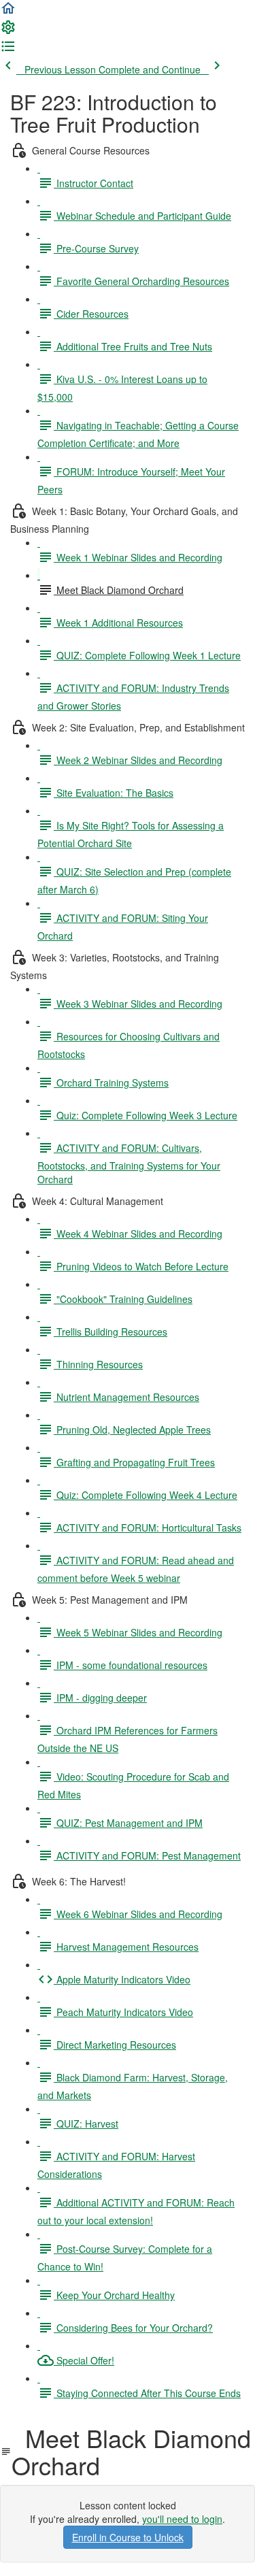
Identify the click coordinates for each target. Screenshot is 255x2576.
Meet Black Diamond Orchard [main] (131, 2451)
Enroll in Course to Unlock (128, 2537)
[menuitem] (8, 31)
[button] (8, 12)
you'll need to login (182, 2519)
